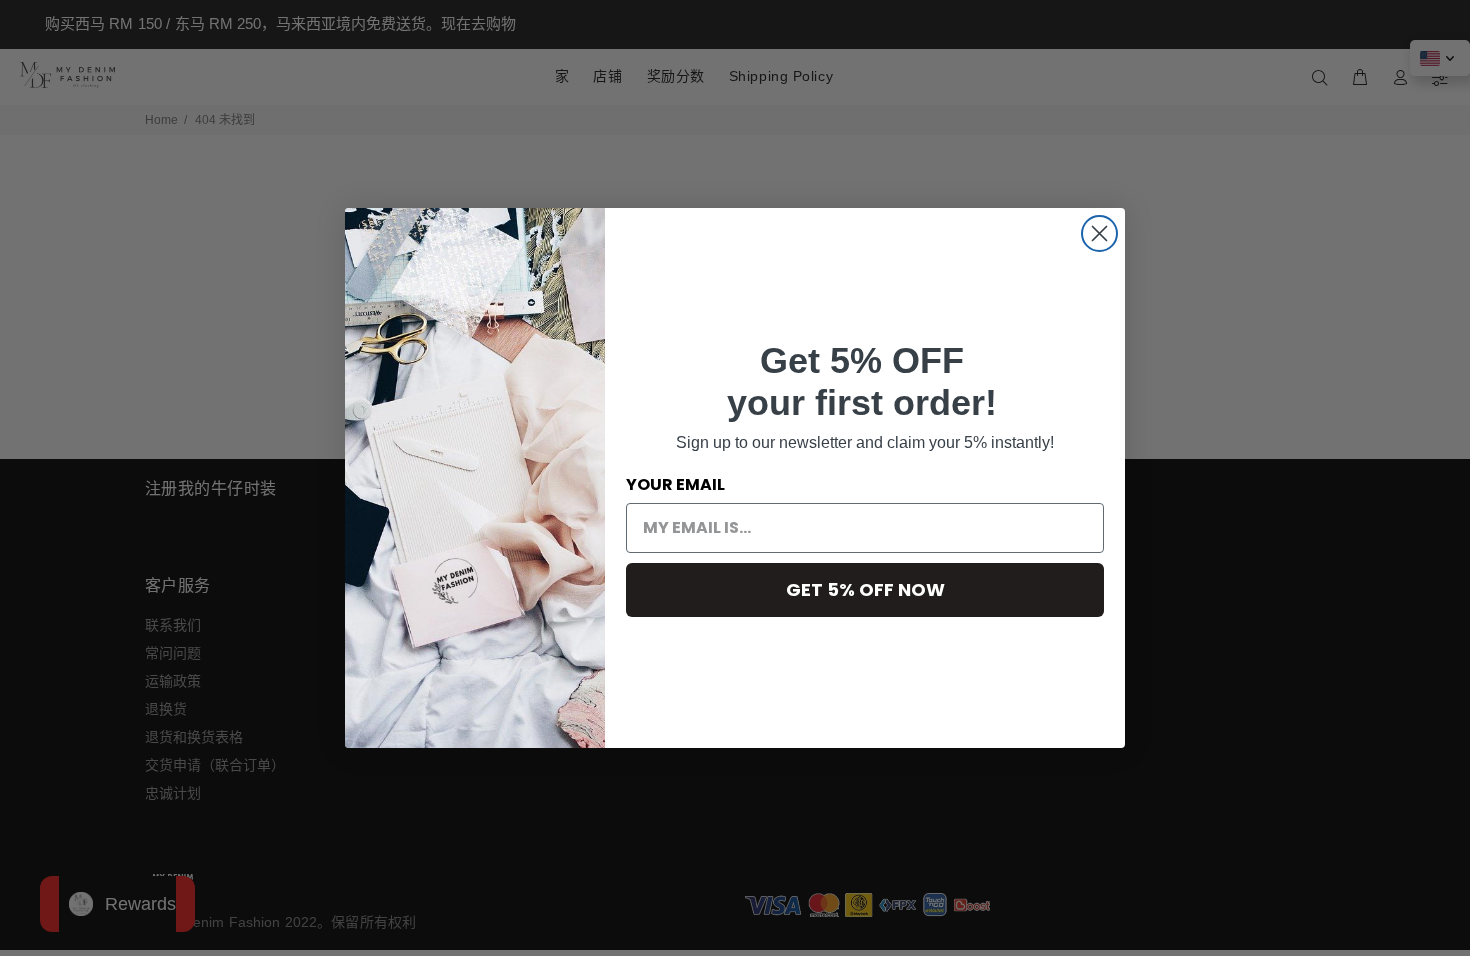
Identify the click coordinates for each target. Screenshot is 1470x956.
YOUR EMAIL (675, 484)
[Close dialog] (1099, 233)
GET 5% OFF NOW (865, 589)
